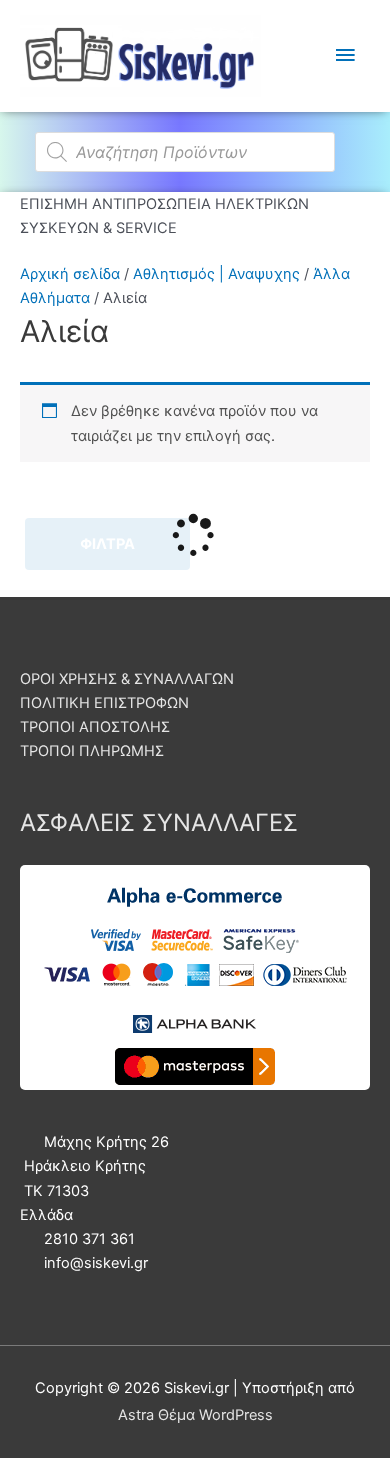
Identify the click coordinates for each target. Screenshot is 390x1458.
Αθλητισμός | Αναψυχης (216, 274)
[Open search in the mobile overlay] (195, 142)
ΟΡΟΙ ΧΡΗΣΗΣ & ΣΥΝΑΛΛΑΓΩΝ (127, 679)
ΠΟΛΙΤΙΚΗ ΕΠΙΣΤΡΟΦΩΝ (104, 703)
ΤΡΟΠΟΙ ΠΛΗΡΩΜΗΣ (92, 751)
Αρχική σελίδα (70, 274)
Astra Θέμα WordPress (195, 1415)
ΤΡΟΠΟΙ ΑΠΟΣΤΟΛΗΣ (95, 727)
